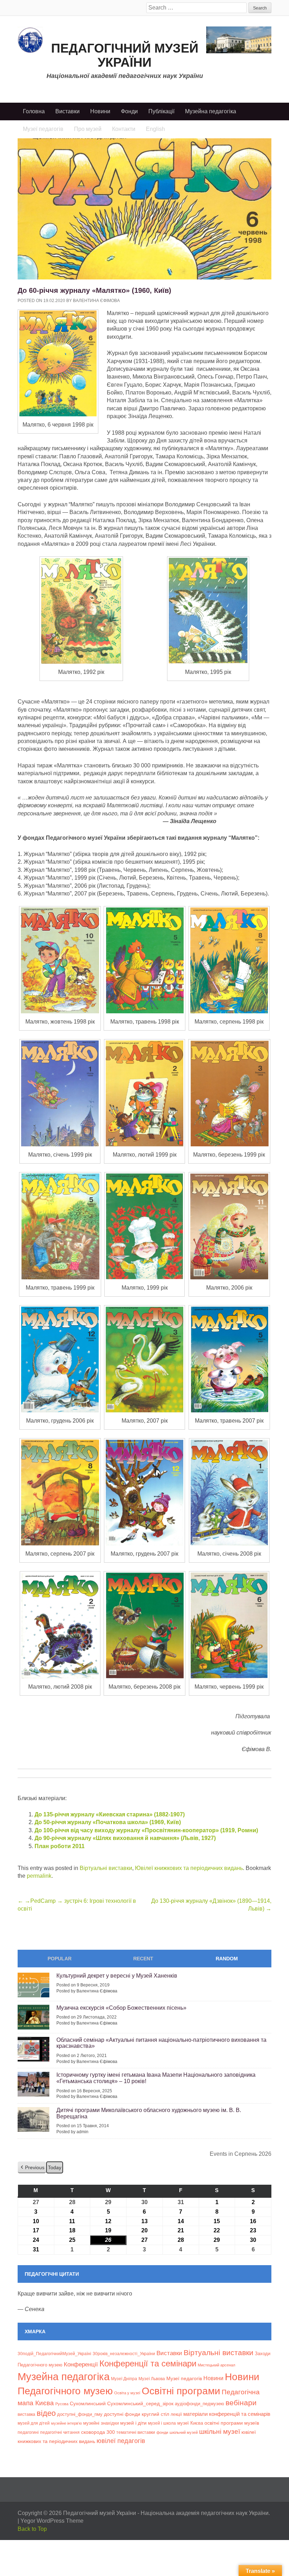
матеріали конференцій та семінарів (227, 2414)
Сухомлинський (88, 2404)
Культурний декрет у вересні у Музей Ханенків (117, 1976)
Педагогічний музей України (125, 55)
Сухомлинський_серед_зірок (140, 2403)
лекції (176, 2414)
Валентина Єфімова (96, 301)
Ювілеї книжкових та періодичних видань (189, 1868)
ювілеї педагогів (121, 2441)
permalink (39, 1876)
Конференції (81, 2364)
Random (227, 1959)
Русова (62, 2404)
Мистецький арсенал (216, 2365)
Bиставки (169, 2353)
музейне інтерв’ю (66, 2423)
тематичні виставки (136, 2432)
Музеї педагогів (184, 2378)
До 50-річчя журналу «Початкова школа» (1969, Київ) (108, 1822)
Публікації (161, 111)
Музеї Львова (152, 2379)
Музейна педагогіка (211, 111)
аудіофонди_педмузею (199, 2404)
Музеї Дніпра (124, 2379)
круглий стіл (155, 2414)
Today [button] (55, 2167)
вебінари (241, 2403)
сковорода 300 (98, 2432)
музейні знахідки (101, 2423)
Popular (60, 1959)
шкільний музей (184, 2432)
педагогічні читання (60, 2432)
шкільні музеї (220, 2431)
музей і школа (162, 2423)
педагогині (28, 2432)
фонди (162, 2432)
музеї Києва (190, 2423)
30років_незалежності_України (124, 2354)
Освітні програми (181, 2391)
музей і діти (133, 2423)
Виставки (67, 111)
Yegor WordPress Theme (52, 2521)
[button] (32, 2168)
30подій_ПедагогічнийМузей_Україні (54, 2354)
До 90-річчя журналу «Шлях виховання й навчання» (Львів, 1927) (125, 1838)
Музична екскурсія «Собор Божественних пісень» (121, 2008)
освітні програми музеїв (232, 2423)
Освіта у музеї (127, 2393)
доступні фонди (122, 2414)
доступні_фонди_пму (80, 2414)
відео (46, 2413)
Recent (143, 1959)
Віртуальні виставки (106, 1868)
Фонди (129, 111)
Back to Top (32, 2529)
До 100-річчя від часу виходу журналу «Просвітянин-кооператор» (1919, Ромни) (146, 1830)
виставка (26, 2414)
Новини (100, 111)
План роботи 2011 (60, 1846)
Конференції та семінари (148, 2363)
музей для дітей (34, 2423)
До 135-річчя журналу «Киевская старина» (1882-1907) (110, 1814)
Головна (34, 111)
